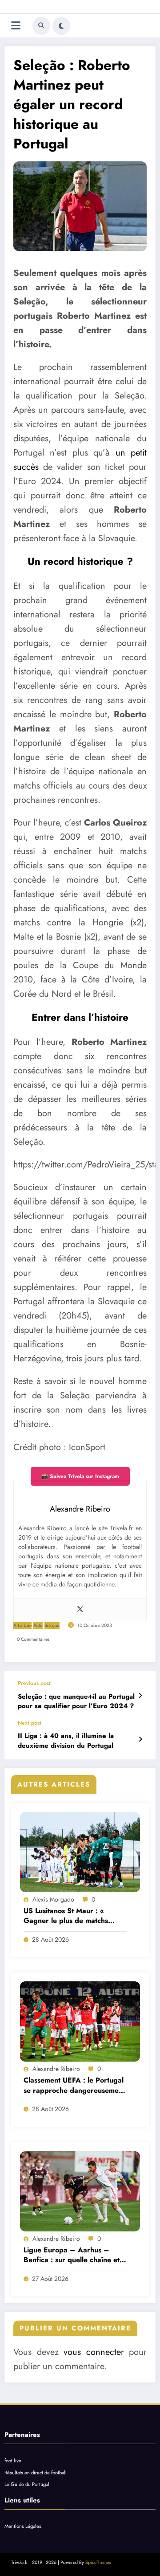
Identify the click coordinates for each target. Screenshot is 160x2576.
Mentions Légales (23, 2526)
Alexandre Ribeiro (56, 2069)
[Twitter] (80, 1610)
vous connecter (94, 2352)
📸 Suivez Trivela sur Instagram (80, 1476)
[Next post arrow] (140, 1739)
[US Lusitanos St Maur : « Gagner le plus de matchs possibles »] (80, 1852)
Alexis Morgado (53, 1899)
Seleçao (52, 1625)
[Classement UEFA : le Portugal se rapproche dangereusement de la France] (80, 2021)
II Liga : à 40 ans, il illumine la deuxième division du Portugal (66, 1741)
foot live (13, 2461)
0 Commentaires (33, 1639)
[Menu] (16, 26)
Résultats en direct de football (36, 2473)
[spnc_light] (61, 26)
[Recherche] (41, 26)
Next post (30, 1723)
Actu (38, 1625)
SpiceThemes (98, 2562)
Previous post (34, 1683)
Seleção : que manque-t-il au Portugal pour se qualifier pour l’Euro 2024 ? (76, 1701)
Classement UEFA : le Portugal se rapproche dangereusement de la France (74, 2085)
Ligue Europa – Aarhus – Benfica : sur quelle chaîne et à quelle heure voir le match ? (75, 2255)
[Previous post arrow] (140, 1696)
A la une (22, 1625)
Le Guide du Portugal (27, 2484)
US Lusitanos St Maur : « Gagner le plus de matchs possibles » (66, 1916)
